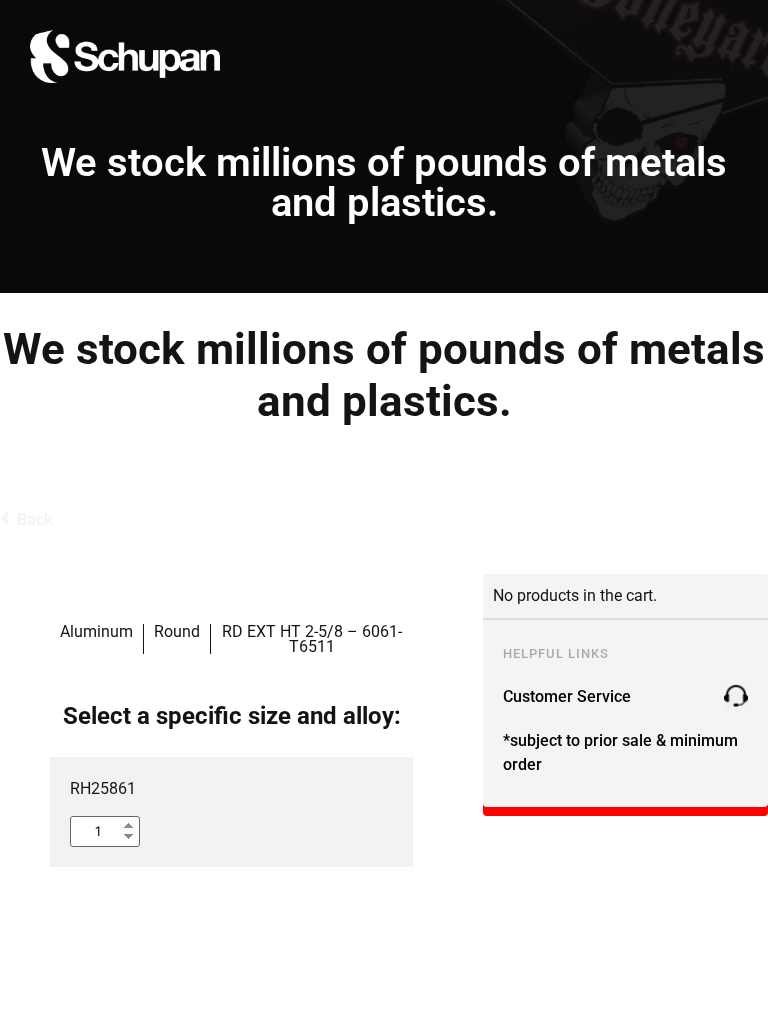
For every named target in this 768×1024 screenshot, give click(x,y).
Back (35, 519)
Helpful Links (556, 653)
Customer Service (567, 696)
